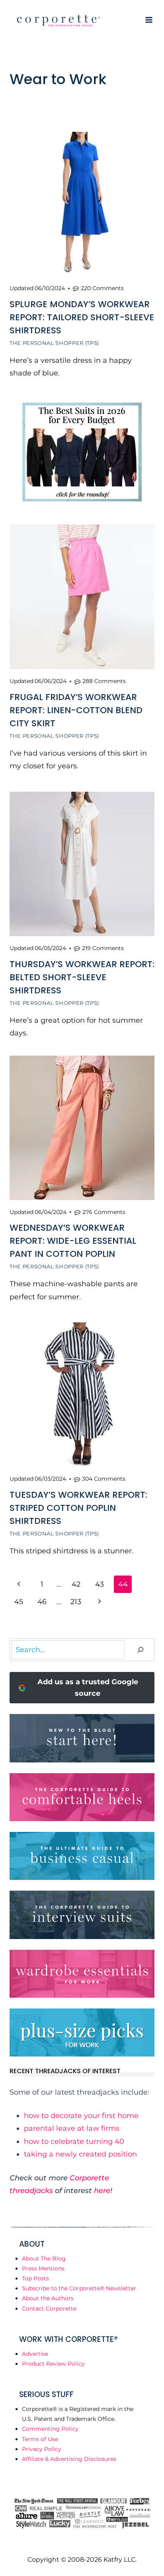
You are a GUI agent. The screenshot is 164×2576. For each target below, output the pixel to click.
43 (100, 1584)
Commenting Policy (50, 2429)
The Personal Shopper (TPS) (54, 343)
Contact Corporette (49, 2309)
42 (76, 1584)
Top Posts (35, 2278)
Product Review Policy (53, 2364)
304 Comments (104, 1479)
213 (76, 1602)
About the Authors (48, 2298)
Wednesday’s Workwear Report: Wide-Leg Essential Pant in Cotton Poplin (73, 1241)
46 (42, 1602)
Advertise (35, 2354)
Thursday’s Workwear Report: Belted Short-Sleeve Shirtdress (82, 977)
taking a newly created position (80, 2154)
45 (19, 1602)
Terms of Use (40, 2439)
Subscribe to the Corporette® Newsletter (79, 2288)
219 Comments (103, 948)
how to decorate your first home (81, 2116)
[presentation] (82, 204)
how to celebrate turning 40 (74, 2141)
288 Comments (104, 681)
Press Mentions (43, 2268)
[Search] (141, 1650)
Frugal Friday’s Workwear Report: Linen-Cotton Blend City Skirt (76, 710)
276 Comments (104, 1212)
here (102, 2191)
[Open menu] (149, 20)
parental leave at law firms (72, 2128)
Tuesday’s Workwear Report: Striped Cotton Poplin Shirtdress (78, 1508)
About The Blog (44, 2259)
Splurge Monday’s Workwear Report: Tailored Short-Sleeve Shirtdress (82, 317)
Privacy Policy (42, 2449)
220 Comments (102, 288)
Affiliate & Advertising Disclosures (69, 2459)
